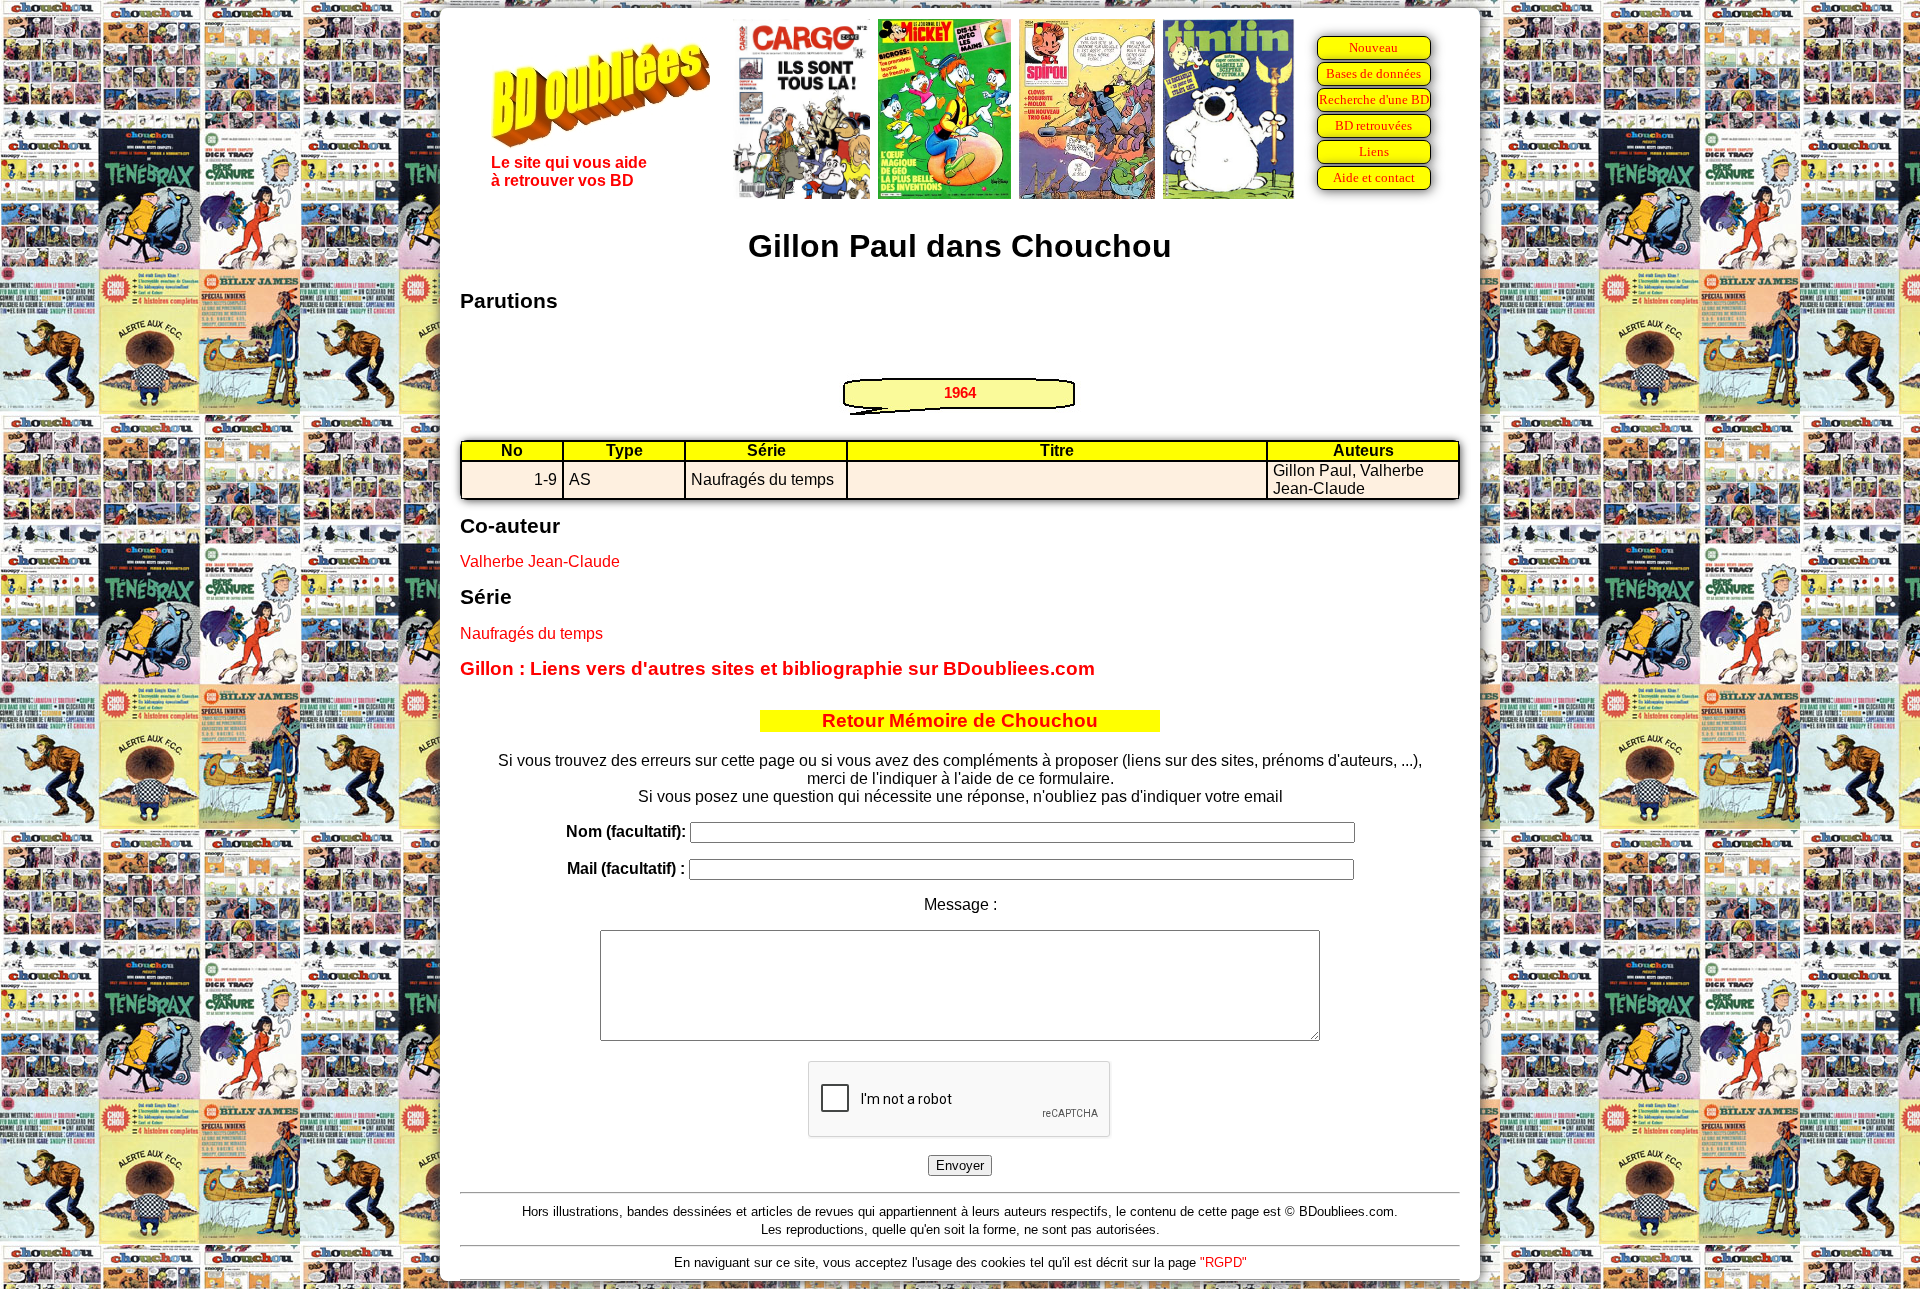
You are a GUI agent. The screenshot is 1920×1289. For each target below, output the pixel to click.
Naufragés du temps (531, 633)
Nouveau (1373, 47)
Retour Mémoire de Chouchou (960, 720)
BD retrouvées (1373, 125)
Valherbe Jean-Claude (540, 561)
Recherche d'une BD (1374, 99)
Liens (1374, 151)
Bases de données (1373, 73)
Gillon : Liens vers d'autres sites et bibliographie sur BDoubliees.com (777, 668)
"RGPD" (1223, 1262)
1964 (960, 392)
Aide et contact (1374, 177)
